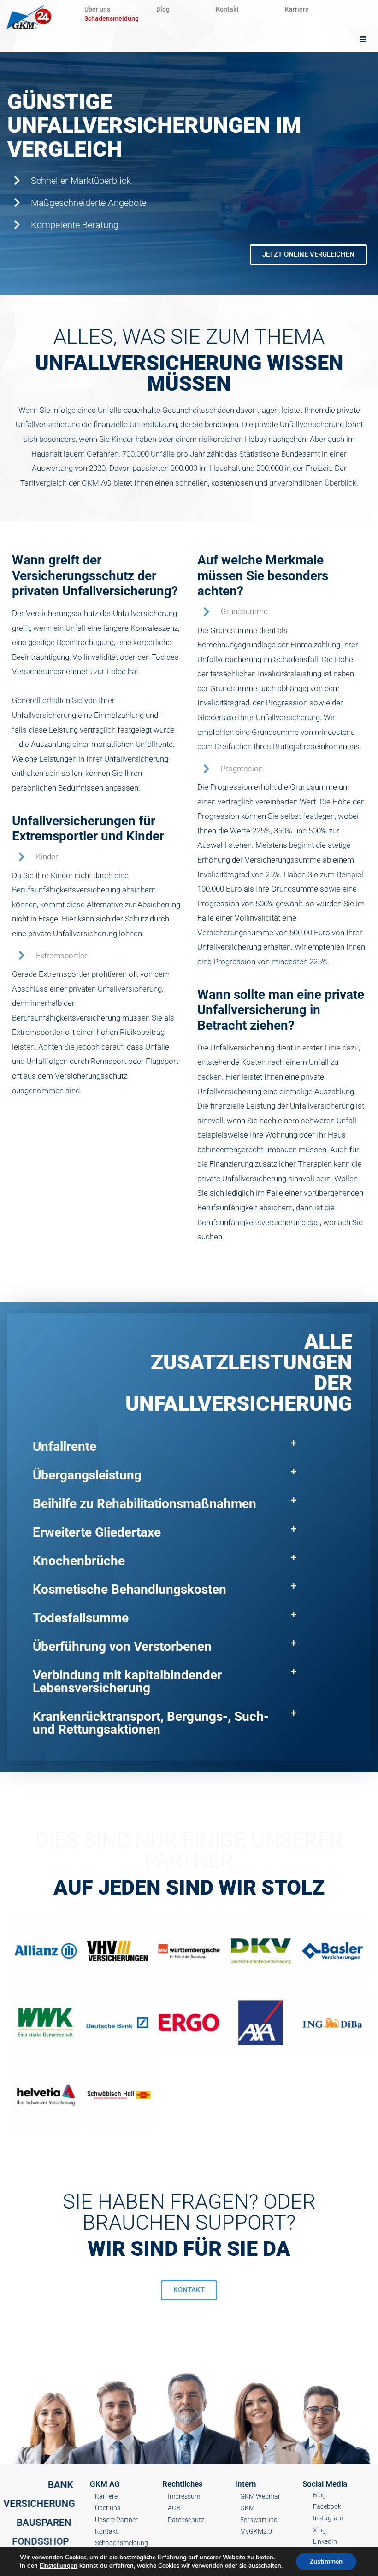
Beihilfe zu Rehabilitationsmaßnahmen (145, 1504)
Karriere (297, 9)
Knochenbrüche (79, 1561)
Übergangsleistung (87, 1475)
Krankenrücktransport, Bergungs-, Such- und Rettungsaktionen (151, 1723)
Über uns (97, 9)
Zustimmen (326, 2561)
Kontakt (227, 9)
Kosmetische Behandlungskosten (130, 1589)
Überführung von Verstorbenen (122, 1646)
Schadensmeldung (112, 18)
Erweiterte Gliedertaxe (97, 1532)
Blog (163, 9)
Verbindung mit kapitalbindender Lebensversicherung (127, 1681)
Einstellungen (59, 2566)
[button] (165, 1447)
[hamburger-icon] (363, 40)
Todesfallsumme (81, 1618)
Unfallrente (65, 1446)
